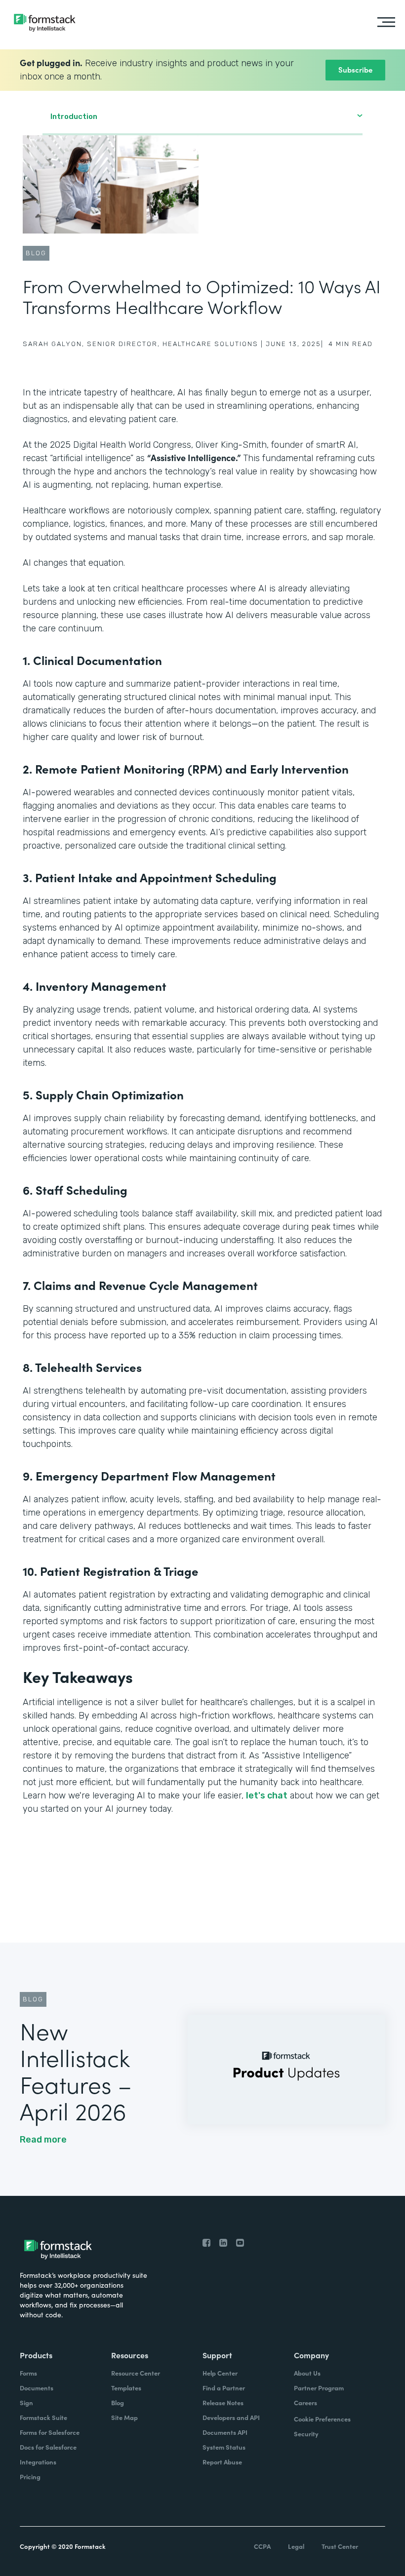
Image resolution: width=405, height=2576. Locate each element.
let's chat (267, 1795)
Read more (43, 2140)
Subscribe (355, 69)
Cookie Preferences (322, 2419)
